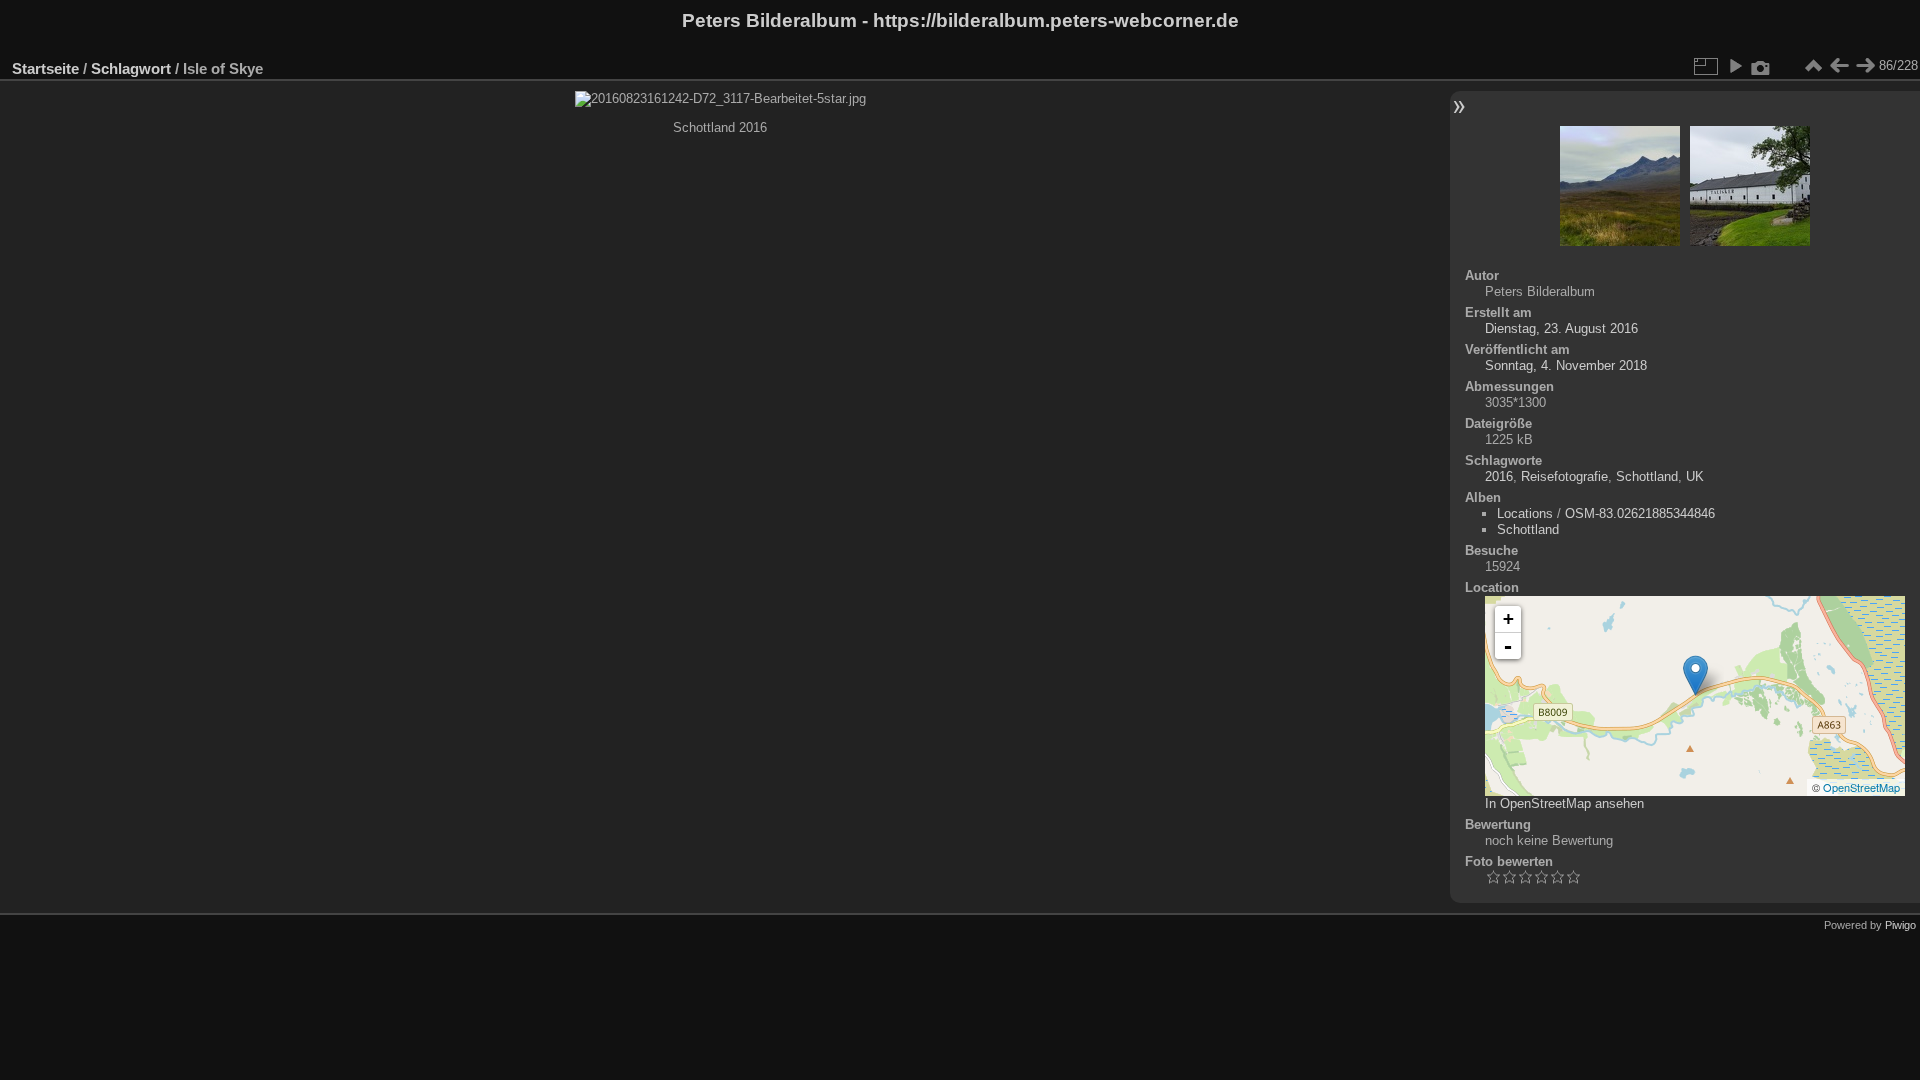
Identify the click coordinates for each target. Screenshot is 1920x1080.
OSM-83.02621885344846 (1640, 513)
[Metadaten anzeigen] (1761, 66)
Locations (1525, 513)
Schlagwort (131, 68)
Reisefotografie (1564, 476)
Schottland (1647, 476)
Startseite (45, 68)
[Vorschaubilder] (1813, 66)
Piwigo (1900, 925)
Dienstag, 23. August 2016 (1561, 328)
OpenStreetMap (1861, 787)
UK (1695, 476)
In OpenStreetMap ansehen (1564, 803)
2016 (1499, 476)
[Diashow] (1735, 66)
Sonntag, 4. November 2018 (1566, 365)
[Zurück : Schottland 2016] (1839, 66)
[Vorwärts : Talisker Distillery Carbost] (1865, 66)
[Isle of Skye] (1695, 675)
